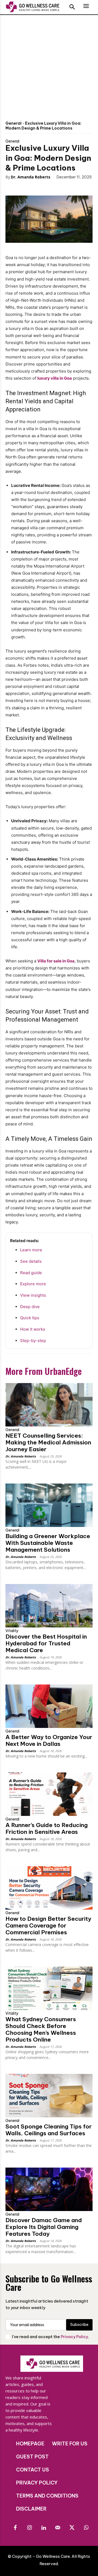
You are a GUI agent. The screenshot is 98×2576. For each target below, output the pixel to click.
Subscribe (79, 2325)
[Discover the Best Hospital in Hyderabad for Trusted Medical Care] (49, 1606)
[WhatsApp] (54, 187)
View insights (33, 1295)
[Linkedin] (44, 2528)
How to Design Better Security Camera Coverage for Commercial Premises (48, 1925)
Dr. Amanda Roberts (31, 177)
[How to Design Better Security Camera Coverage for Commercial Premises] (49, 1888)
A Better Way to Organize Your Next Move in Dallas (49, 1740)
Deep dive (30, 1307)
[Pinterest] (41, 187)
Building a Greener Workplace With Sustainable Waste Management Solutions (48, 1543)
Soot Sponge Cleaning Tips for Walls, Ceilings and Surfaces (49, 2130)
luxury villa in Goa (55, 378)
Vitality (12, 1631)
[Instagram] (29, 2528)
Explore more (33, 1284)
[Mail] (58, 2528)
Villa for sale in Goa (56, 961)
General (13, 123)
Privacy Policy (74, 2337)
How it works (33, 1329)
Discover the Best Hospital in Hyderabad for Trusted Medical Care (46, 1643)
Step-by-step (33, 1341)
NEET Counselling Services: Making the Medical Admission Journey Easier (48, 1442)
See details (31, 1261)
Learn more (31, 1250)
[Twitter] (29, 187)
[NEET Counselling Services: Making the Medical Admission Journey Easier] (49, 1405)
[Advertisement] (49, 67)
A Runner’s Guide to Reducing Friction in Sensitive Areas (47, 1828)
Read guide (31, 1273)
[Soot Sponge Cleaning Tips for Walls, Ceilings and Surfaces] (49, 2096)
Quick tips (30, 1318)
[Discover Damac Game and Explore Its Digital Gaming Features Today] (49, 2189)
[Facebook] (16, 187)
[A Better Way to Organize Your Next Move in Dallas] (49, 1706)
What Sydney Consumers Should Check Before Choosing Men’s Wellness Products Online (41, 2029)
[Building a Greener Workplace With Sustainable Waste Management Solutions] (49, 1505)
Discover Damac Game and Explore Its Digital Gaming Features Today (44, 2227)
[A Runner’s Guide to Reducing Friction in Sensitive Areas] (49, 1794)
